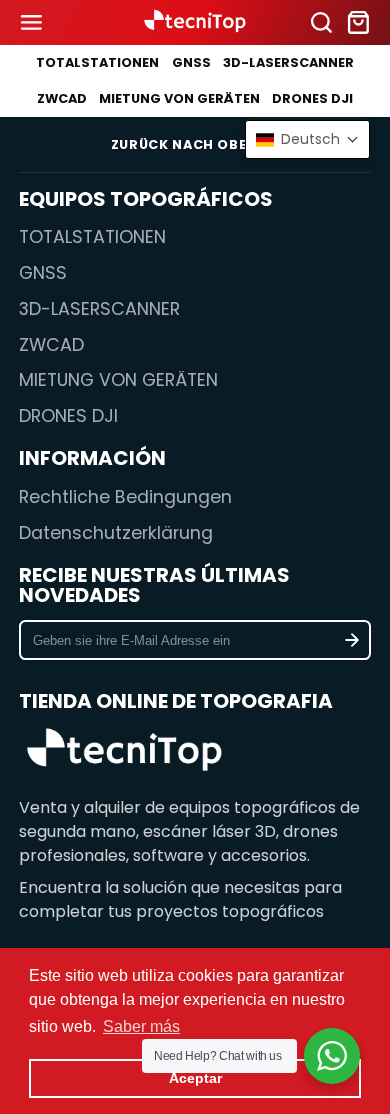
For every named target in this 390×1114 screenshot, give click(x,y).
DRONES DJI (312, 98)
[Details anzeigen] (125, 752)
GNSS (191, 62)
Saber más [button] (141, 1026)
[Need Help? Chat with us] (332, 1056)
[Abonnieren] (352, 640)
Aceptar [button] (195, 1078)
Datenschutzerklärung (116, 533)
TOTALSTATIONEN (97, 62)
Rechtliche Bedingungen (125, 497)
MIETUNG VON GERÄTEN (179, 98)
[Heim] (195, 22)
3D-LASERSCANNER (288, 62)
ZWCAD (62, 98)
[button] (307, 139)
